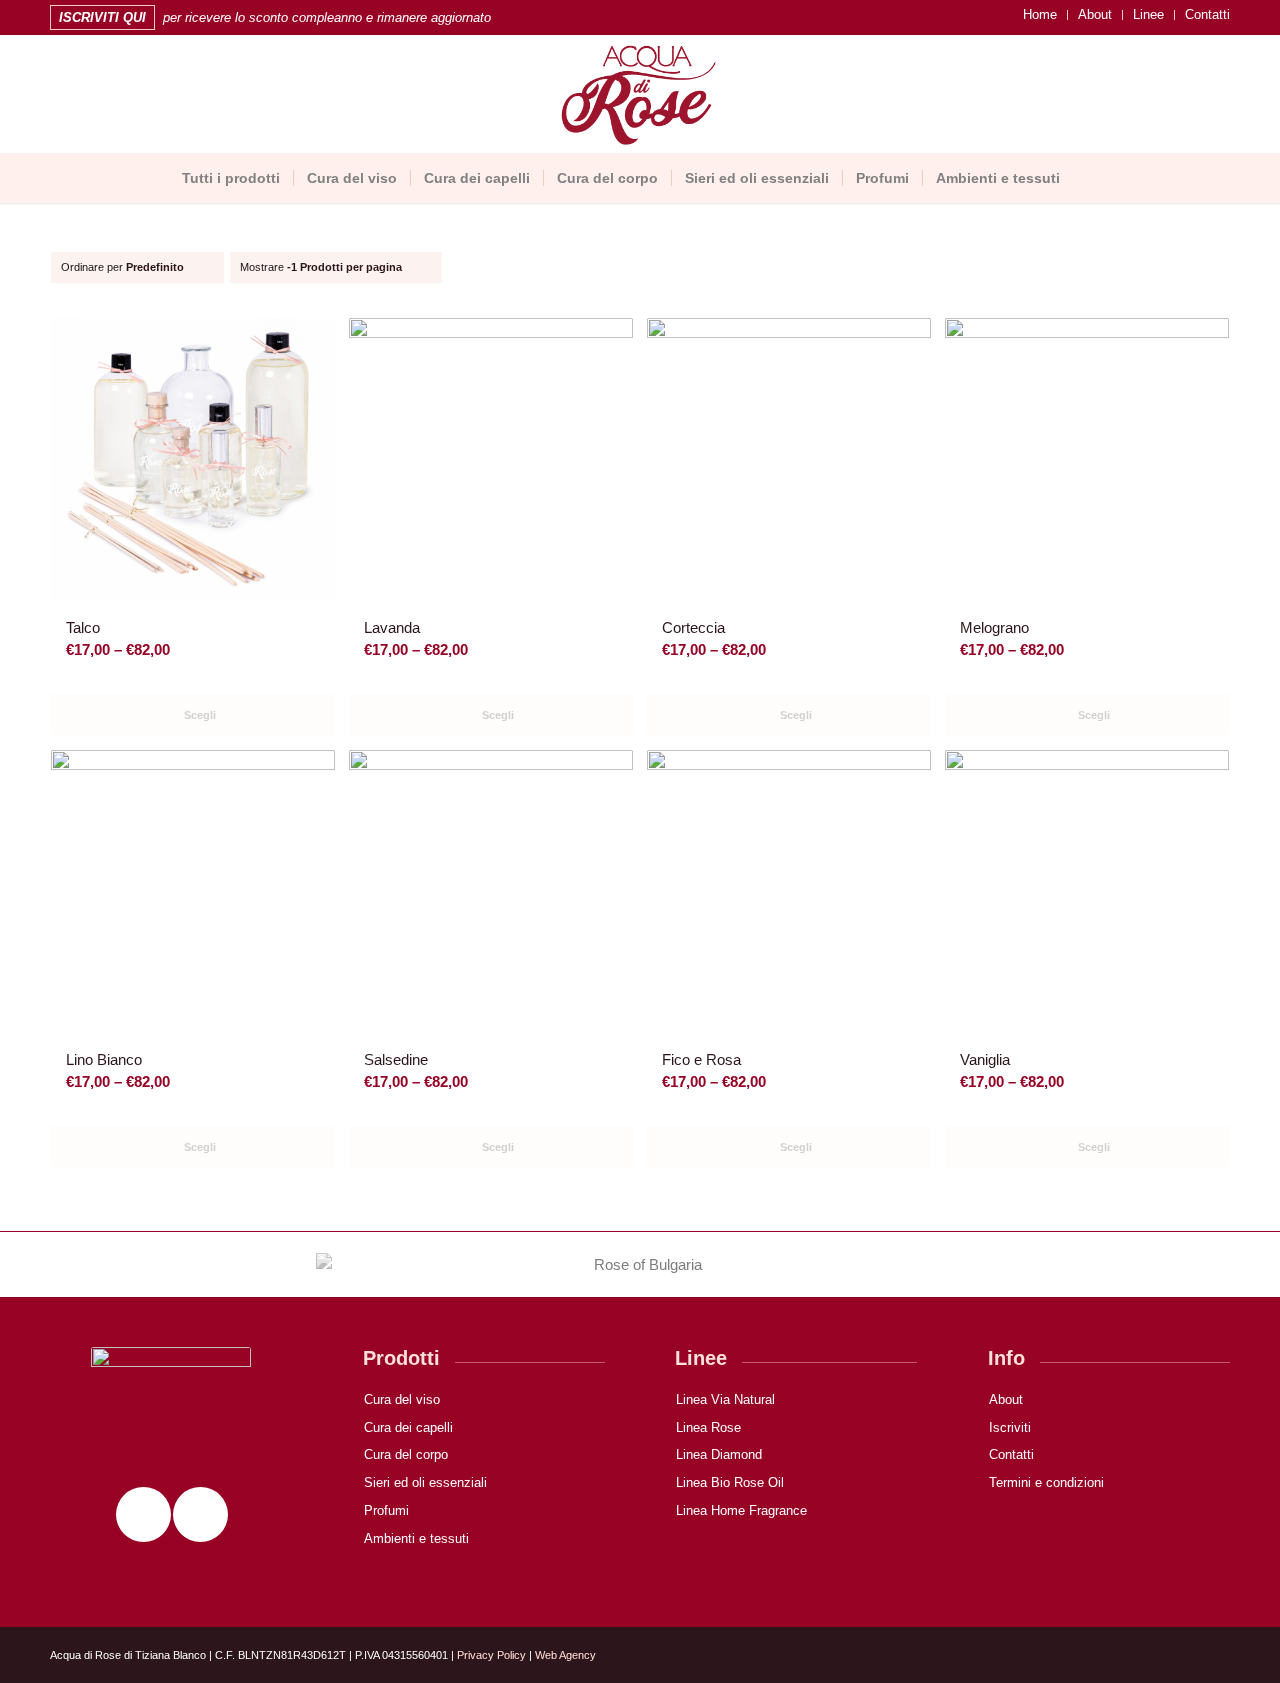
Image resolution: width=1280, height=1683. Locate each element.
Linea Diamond (719, 1454)
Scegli (198, 715)
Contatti (1207, 14)
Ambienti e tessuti (416, 1538)
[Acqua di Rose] (640, 96)
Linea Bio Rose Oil (730, 1482)
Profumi (386, 1510)
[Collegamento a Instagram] (56, 97)
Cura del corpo (406, 1454)
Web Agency (565, 1655)
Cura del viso (402, 1399)
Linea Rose (708, 1427)
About (1095, 14)
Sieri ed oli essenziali (425, 1482)
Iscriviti (1010, 1427)
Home (1040, 14)
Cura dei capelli (408, 1427)
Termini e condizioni (1046, 1482)
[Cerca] (1085, 178)
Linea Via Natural (725, 1399)
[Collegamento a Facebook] (86, 97)
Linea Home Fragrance (741, 1510)
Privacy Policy (491, 1655)
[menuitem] (1040, 15)
